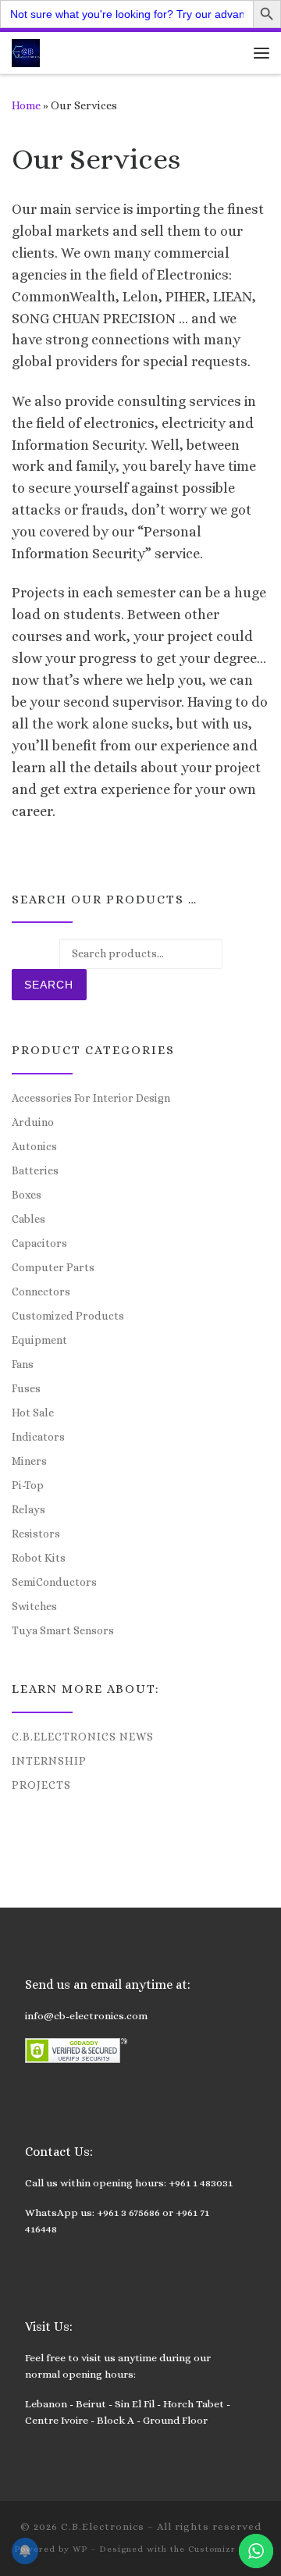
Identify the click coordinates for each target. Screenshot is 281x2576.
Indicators (38, 1437)
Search (49, 985)
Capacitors (39, 1243)
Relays (28, 1509)
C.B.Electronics (103, 2526)
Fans (23, 1364)
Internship (49, 1761)
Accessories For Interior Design (91, 1098)
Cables (28, 1219)
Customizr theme (228, 2549)
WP (80, 2549)
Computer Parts (53, 1267)
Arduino (33, 1122)
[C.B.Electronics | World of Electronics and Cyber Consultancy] (26, 51)
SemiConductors (54, 1582)
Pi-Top (28, 1485)
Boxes (27, 1195)
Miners (29, 1461)
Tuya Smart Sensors (63, 1630)
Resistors (36, 1534)
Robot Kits (39, 1558)
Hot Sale (33, 1413)
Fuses (26, 1388)
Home (26, 105)
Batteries (35, 1170)
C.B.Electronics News (83, 1737)
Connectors (41, 1292)
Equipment (39, 1340)
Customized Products (68, 1316)
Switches (34, 1606)
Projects (41, 1785)
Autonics (34, 1146)
